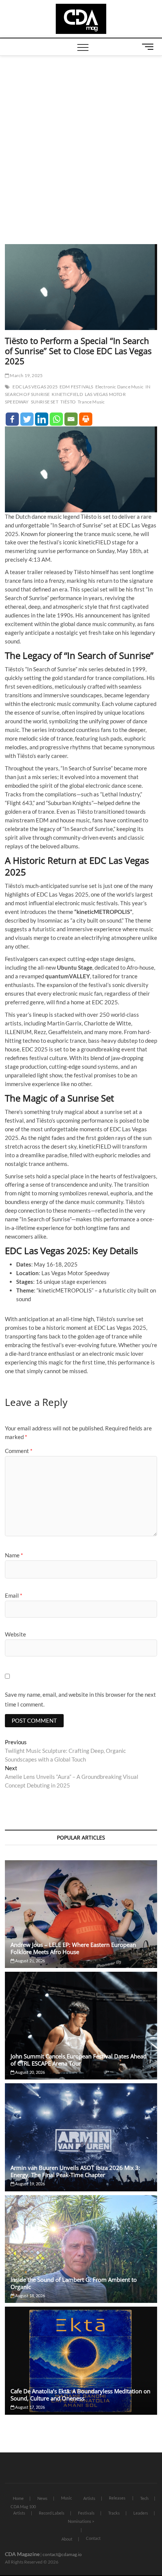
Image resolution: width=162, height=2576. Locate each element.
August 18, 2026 (30, 2296)
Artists (89, 2498)
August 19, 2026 (30, 2184)
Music (66, 2498)
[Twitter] (27, 419)
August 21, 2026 (30, 1961)
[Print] (86, 419)
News (42, 2498)
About (67, 2539)
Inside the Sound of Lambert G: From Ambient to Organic (74, 2283)
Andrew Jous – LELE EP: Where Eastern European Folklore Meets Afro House (73, 1948)
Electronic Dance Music (119, 387)
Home (18, 2498)
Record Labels (52, 2513)
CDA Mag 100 (23, 2506)
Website (15, 1634)
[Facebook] (12, 419)
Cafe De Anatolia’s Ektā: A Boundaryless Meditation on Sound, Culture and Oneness (80, 2395)
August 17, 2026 (30, 2407)
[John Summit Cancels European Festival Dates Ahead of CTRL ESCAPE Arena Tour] (81, 2026)
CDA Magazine (22, 2554)
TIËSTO (68, 402)
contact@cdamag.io (62, 2554)
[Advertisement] (81, 141)
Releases (117, 2498)
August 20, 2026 (30, 2072)
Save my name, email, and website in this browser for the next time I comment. (80, 1699)
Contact (93, 2538)
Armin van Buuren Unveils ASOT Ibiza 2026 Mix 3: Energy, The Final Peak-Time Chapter (75, 2171)
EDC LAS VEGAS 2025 (35, 387)
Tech (144, 2498)
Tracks (114, 2513)
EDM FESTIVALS (76, 387)
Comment (19, 1451)
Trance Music (91, 402)
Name (14, 1555)
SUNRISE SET (45, 402)
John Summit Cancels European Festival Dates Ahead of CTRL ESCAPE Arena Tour (79, 2060)
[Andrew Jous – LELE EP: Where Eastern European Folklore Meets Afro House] (81, 1914)
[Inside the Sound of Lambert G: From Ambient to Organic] (81, 2249)
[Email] (71, 419)
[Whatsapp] (56, 419)
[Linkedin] (42, 419)
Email (14, 1595)
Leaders (141, 2513)
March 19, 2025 (26, 375)
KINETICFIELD (67, 394)
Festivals (86, 2513)
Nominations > (81, 2521)
